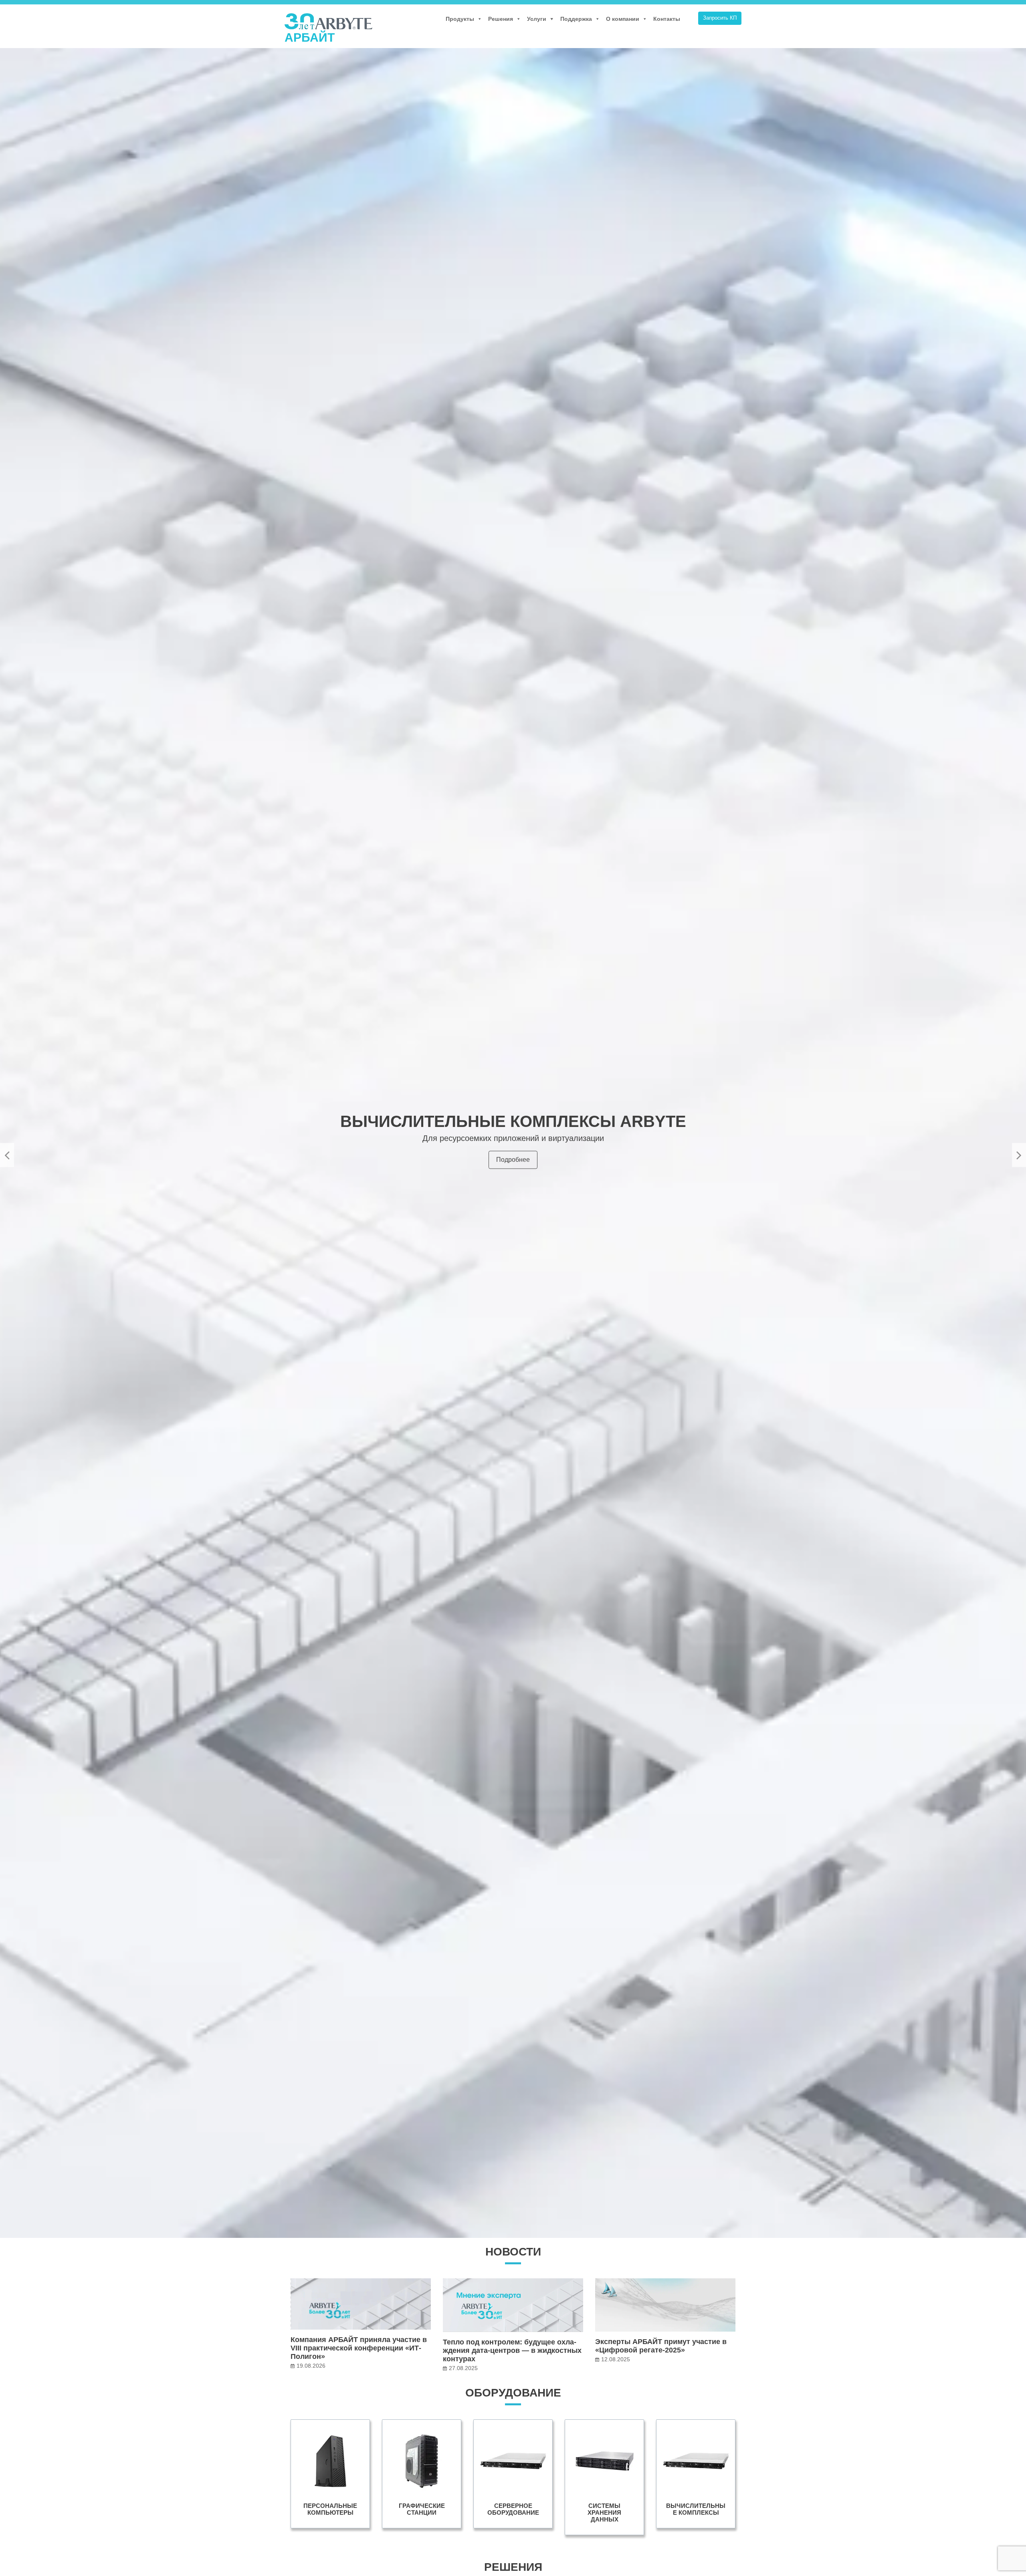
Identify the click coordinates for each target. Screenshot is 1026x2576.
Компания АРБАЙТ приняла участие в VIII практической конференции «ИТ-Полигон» (359, 2348)
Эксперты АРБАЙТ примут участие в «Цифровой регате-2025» (661, 2346)
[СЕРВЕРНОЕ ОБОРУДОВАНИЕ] (513, 2474)
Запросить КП (720, 18)
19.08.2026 (311, 2366)
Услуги (537, 19)
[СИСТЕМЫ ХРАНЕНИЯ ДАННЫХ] (604, 2477)
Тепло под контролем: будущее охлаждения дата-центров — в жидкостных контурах (512, 2350)
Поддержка (576, 19)
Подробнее (513, 1161)
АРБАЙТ (310, 37)
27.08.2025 (463, 2368)
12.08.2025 (616, 2359)
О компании (623, 19)
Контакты (667, 19)
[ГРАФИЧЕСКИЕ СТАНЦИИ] (422, 2474)
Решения (501, 19)
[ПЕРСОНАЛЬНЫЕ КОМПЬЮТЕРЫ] (330, 2474)
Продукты (460, 19)
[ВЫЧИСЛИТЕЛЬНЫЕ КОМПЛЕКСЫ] (696, 2474)
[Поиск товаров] (690, 19)
